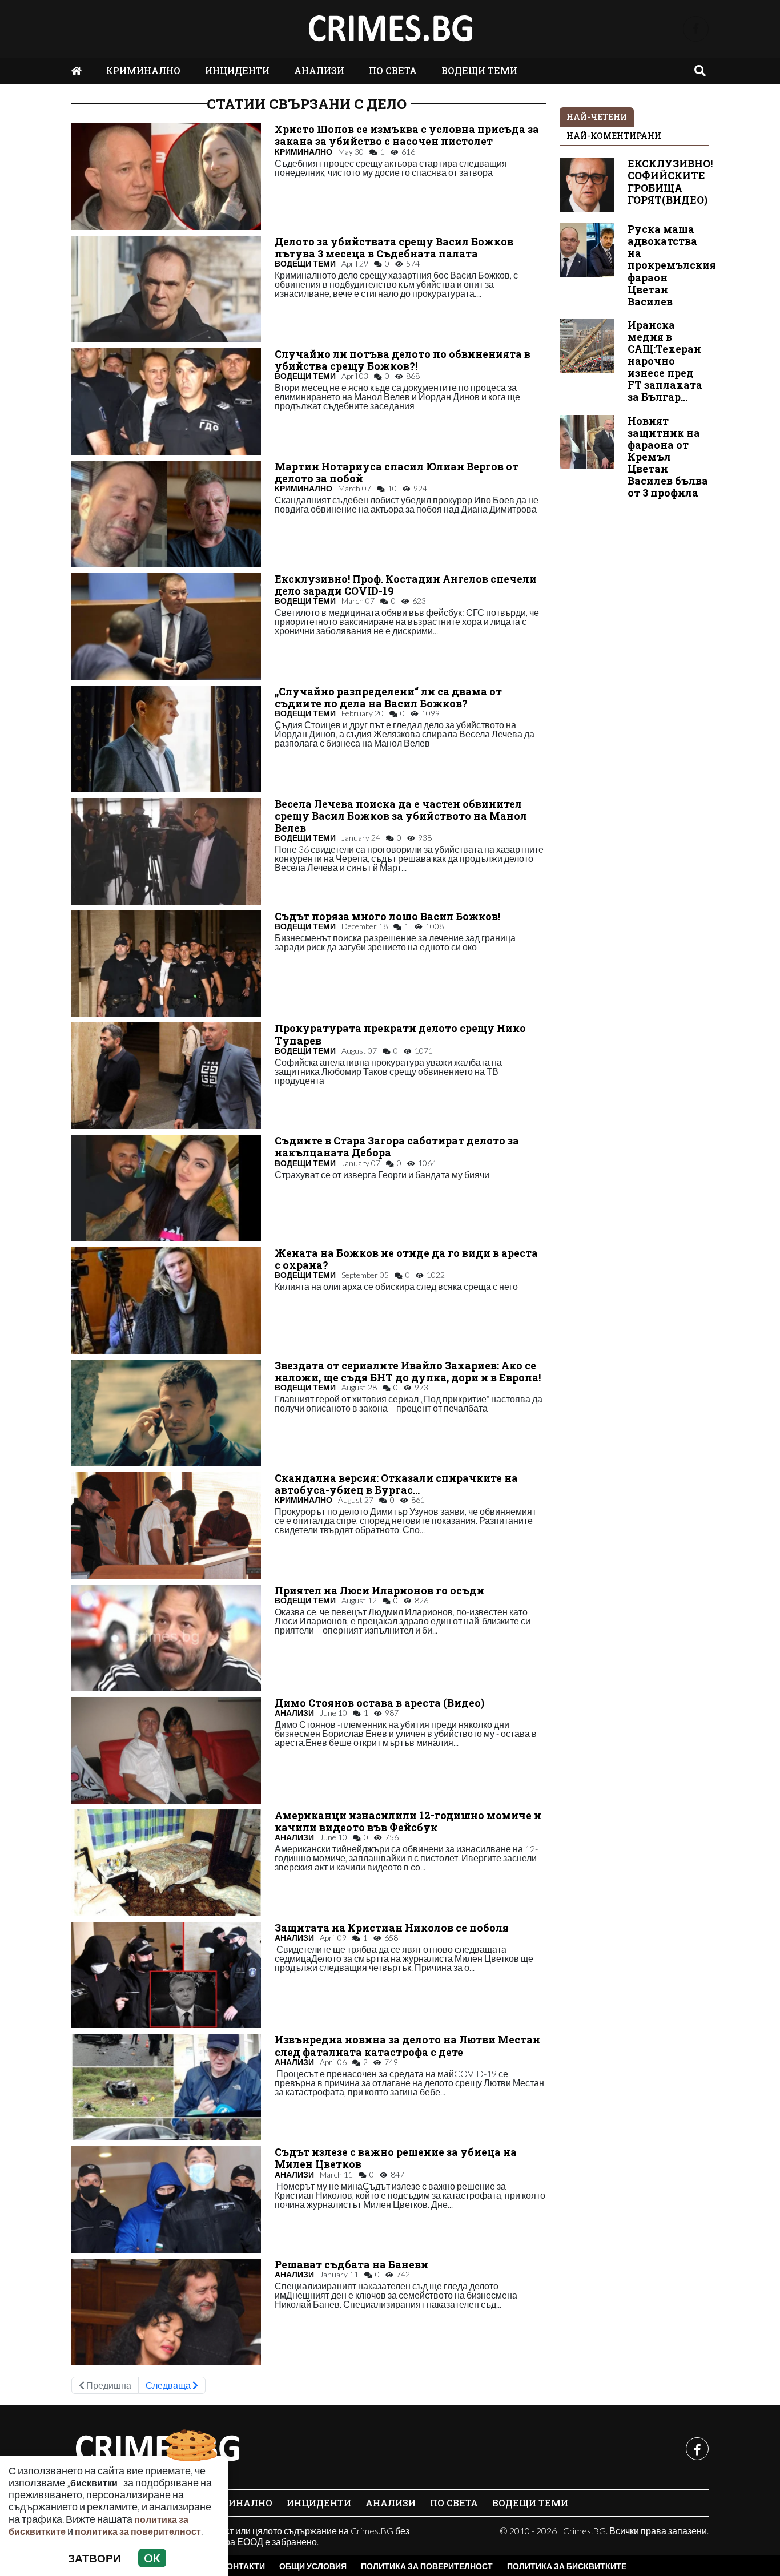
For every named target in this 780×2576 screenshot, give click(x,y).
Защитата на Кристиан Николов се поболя (392, 1928)
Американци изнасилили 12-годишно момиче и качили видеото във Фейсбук (408, 1821)
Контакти (243, 2566)
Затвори (95, 2558)
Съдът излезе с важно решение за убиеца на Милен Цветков (396, 2158)
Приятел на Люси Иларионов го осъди (379, 1591)
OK (152, 2558)
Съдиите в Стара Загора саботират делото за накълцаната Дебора (397, 1147)
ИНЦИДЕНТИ (237, 70)
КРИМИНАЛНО (143, 70)
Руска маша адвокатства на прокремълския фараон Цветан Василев (672, 265)
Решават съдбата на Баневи (351, 2265)
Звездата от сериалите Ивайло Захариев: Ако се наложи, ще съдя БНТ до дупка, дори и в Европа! (408, 1372)
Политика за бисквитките (567, 2566)
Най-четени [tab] (597, 117)
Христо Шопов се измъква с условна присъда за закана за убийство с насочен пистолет (407, 135)
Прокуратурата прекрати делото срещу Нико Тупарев (400, 1034)
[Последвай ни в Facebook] (696, 29)
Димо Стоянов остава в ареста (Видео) (379, 1703)
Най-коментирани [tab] (614, 136)
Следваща (169, 2385)
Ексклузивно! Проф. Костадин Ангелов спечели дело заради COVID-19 (406, 585)
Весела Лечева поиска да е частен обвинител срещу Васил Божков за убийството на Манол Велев (401, 816)
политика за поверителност (138, 2531)
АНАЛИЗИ (319, 70)
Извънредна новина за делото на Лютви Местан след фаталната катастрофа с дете (407, 2046)
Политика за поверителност (427, 2566)
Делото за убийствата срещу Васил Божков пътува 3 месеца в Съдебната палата (394, 248)
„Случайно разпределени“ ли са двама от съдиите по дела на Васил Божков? (388, 698)
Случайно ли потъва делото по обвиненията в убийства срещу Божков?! (403, 360)
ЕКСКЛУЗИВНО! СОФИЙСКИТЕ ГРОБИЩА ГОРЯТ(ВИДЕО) (670, 182)
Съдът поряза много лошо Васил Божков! (387, 916)
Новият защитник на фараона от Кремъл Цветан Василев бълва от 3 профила (668, 457)
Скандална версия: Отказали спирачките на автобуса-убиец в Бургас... (396, 1484)
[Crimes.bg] (157, 2449)
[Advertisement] (634, 682)
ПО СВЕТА (393, 70)
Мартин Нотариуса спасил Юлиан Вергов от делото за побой (397, 473)
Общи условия (313, 2566)
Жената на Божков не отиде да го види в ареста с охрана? (406, 1259)
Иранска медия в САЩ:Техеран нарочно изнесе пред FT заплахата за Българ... (665, 361)
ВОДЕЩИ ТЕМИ (479, 70)
